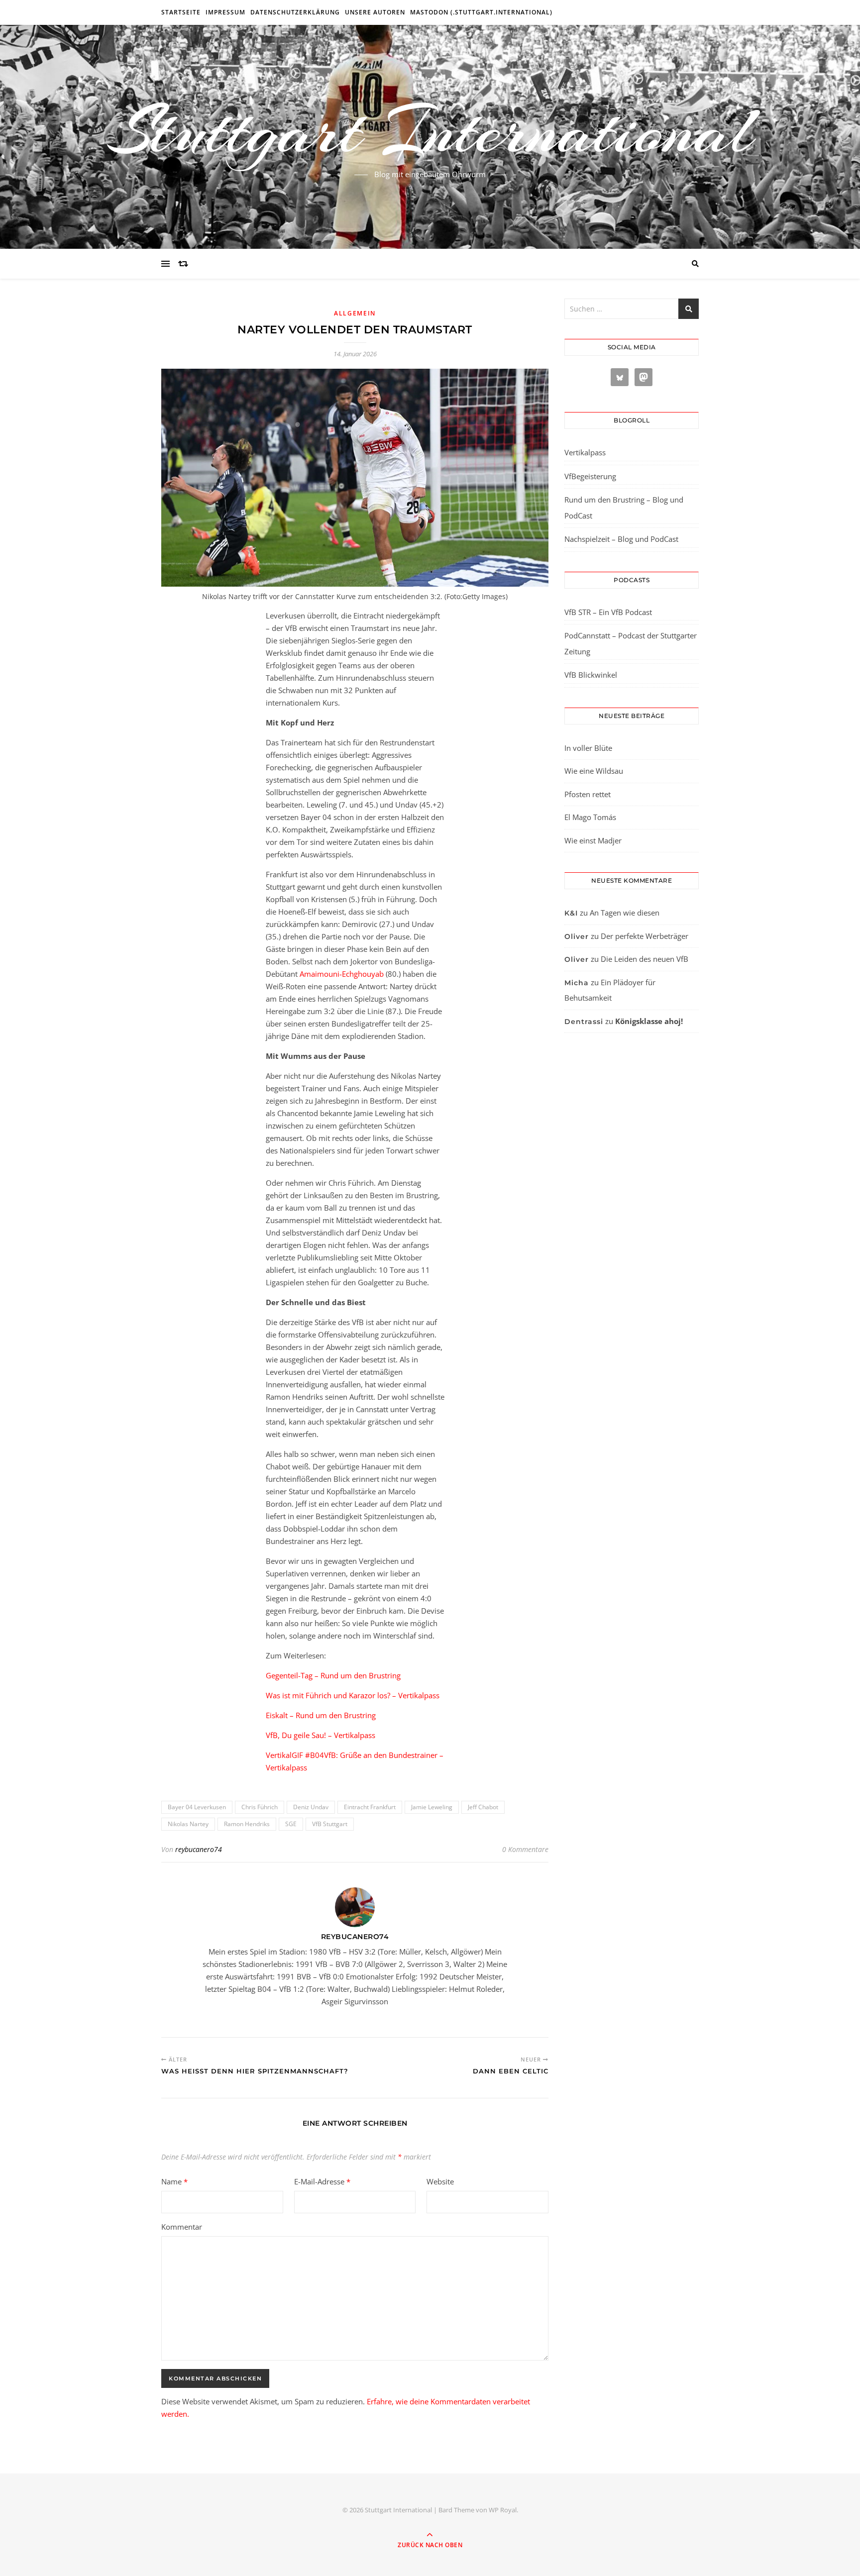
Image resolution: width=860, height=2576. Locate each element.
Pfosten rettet (588, 794)
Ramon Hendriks (247, 1824)
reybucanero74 (199, 1849)
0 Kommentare (525, 1849)
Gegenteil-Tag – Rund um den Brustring (333, 1675)
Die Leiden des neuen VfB (645, 959)
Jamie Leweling (432, 1807)
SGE (291, 1824)
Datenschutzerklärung (295, 12)
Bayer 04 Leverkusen (197, 1807)
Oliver (577, 936)
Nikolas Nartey (188, 1824)
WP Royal (503, 2510)
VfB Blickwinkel (591, 675)
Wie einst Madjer (593, 840)
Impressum (225, 12)
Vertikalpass (585, 452)
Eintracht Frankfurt (370, 1807)
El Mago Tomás (590, 817)
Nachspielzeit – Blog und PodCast (621, 539)
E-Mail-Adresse (322, 2181)
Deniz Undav (311, 1807)
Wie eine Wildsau (594, 771)
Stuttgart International (430, 131)
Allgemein (355, 313)
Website (440, 2181)
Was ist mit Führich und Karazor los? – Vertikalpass (353, 1695)
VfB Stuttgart (330, 1824)
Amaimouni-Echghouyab (342, 974)
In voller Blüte (588, 748)
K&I (571, 913)
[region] (129, 2492)
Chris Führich (260, 1807)
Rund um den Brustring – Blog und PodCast (624, 508)
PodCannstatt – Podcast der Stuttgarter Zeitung (631, 643)
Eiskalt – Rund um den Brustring (321, 1715)
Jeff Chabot (483, 1807)
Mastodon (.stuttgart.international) (481, 12)
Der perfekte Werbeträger (645, 936)
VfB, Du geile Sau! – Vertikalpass (321, 1735)
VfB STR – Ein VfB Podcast (608, 612)
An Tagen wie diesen (625, 913)
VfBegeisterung (590, 476)
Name (174, 2181)
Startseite (181, 12)
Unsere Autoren (375, 12)
